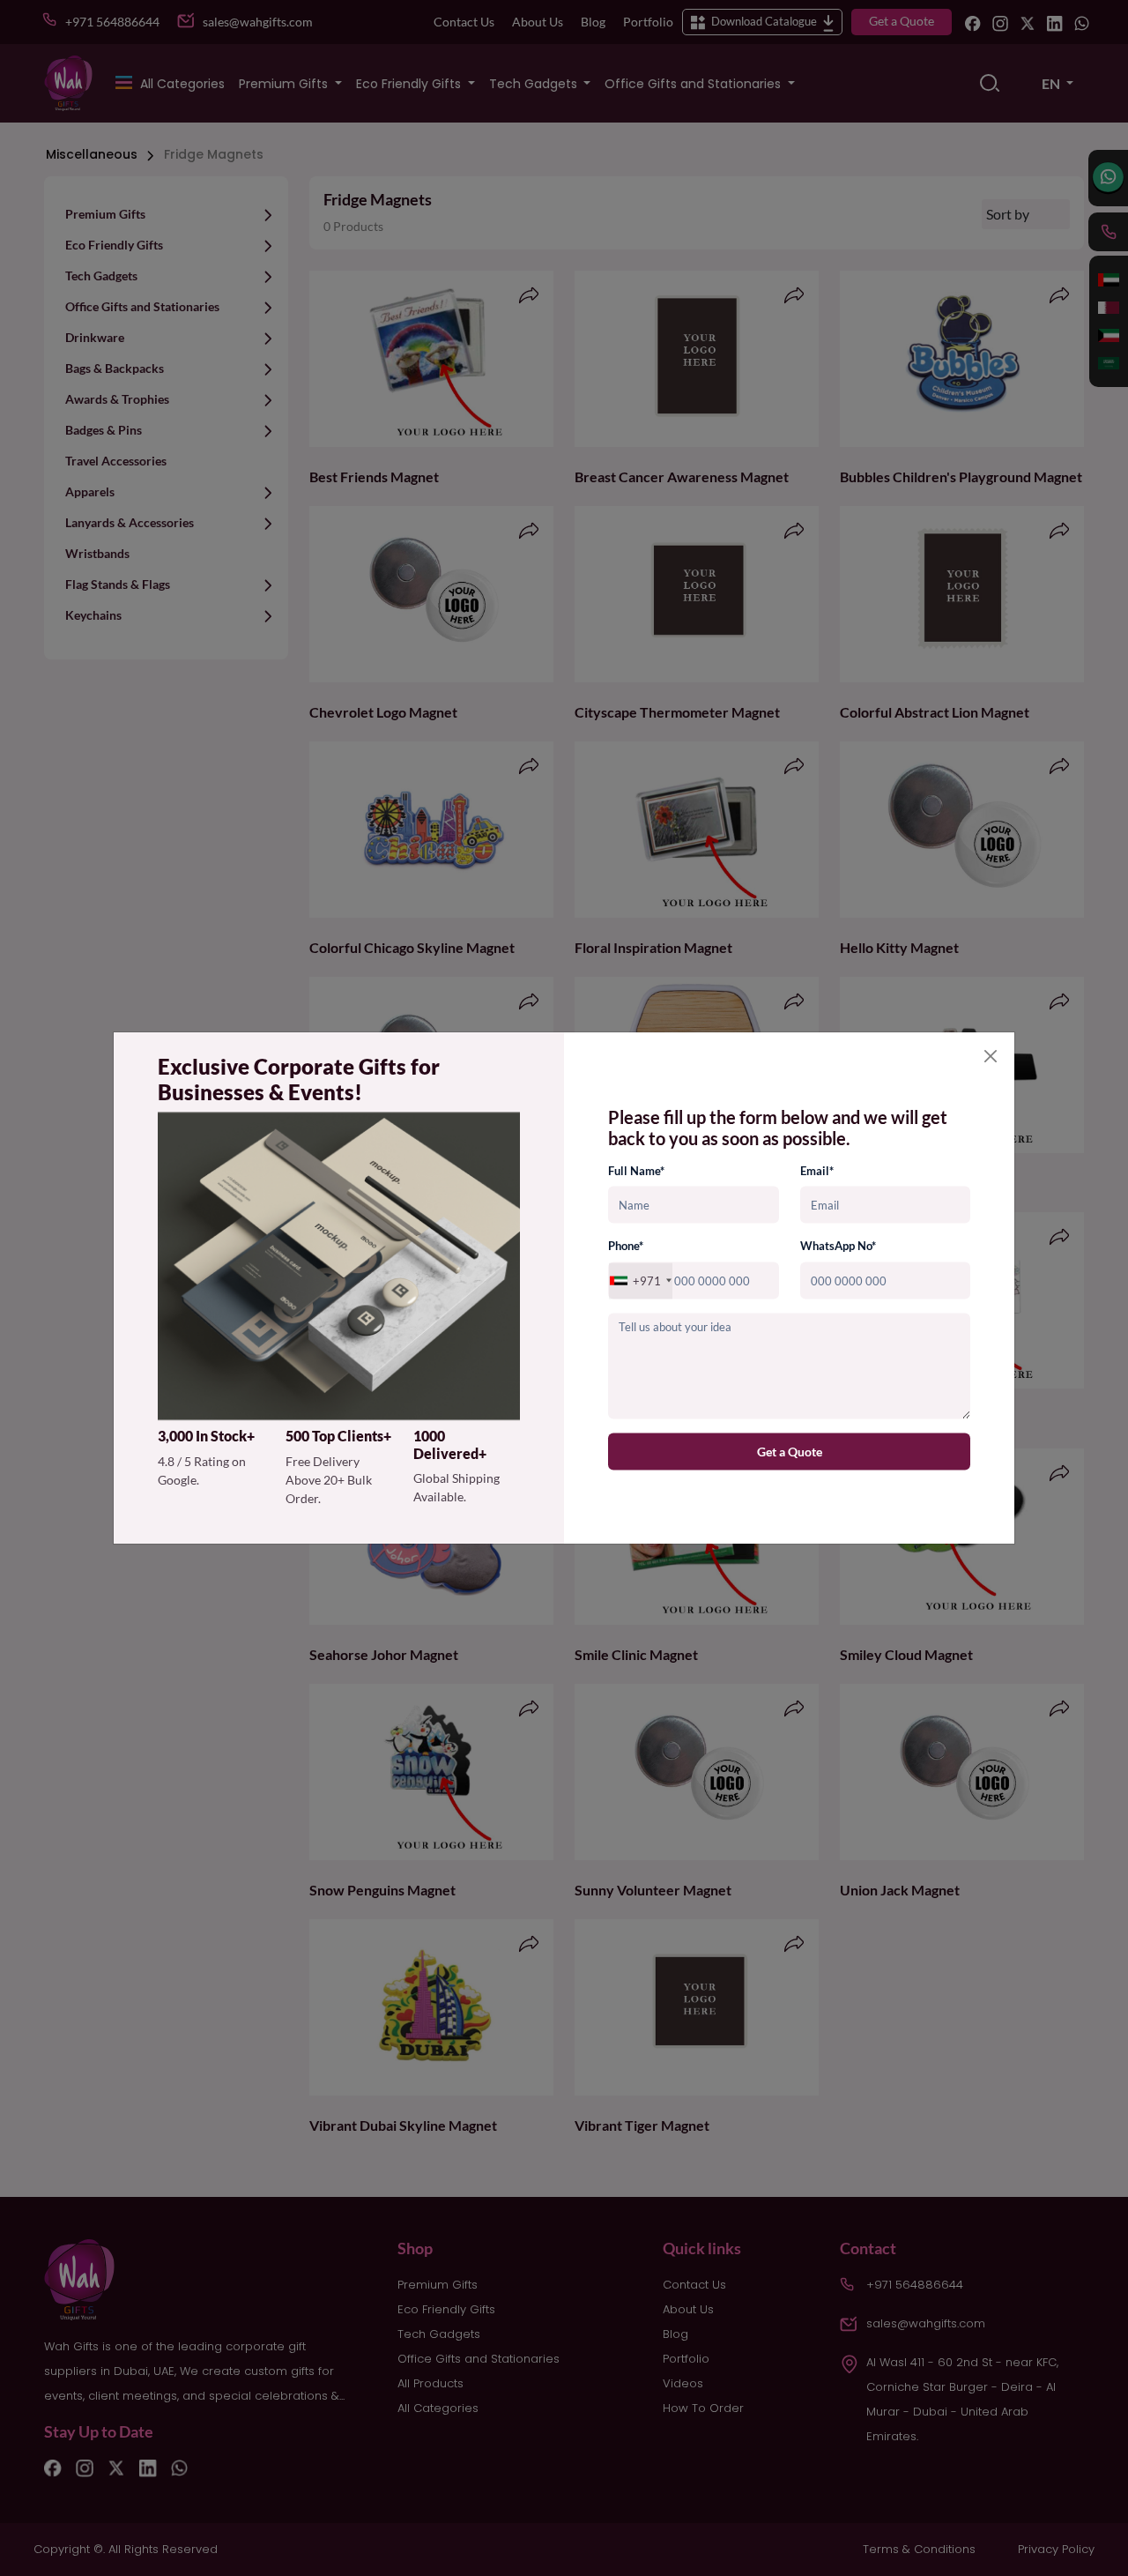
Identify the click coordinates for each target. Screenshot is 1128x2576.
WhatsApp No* (838, 1246)
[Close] (991, 1056)
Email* (817, 1171)
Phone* (626, 1246)
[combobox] (641, 1281)
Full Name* (636, 1171)
